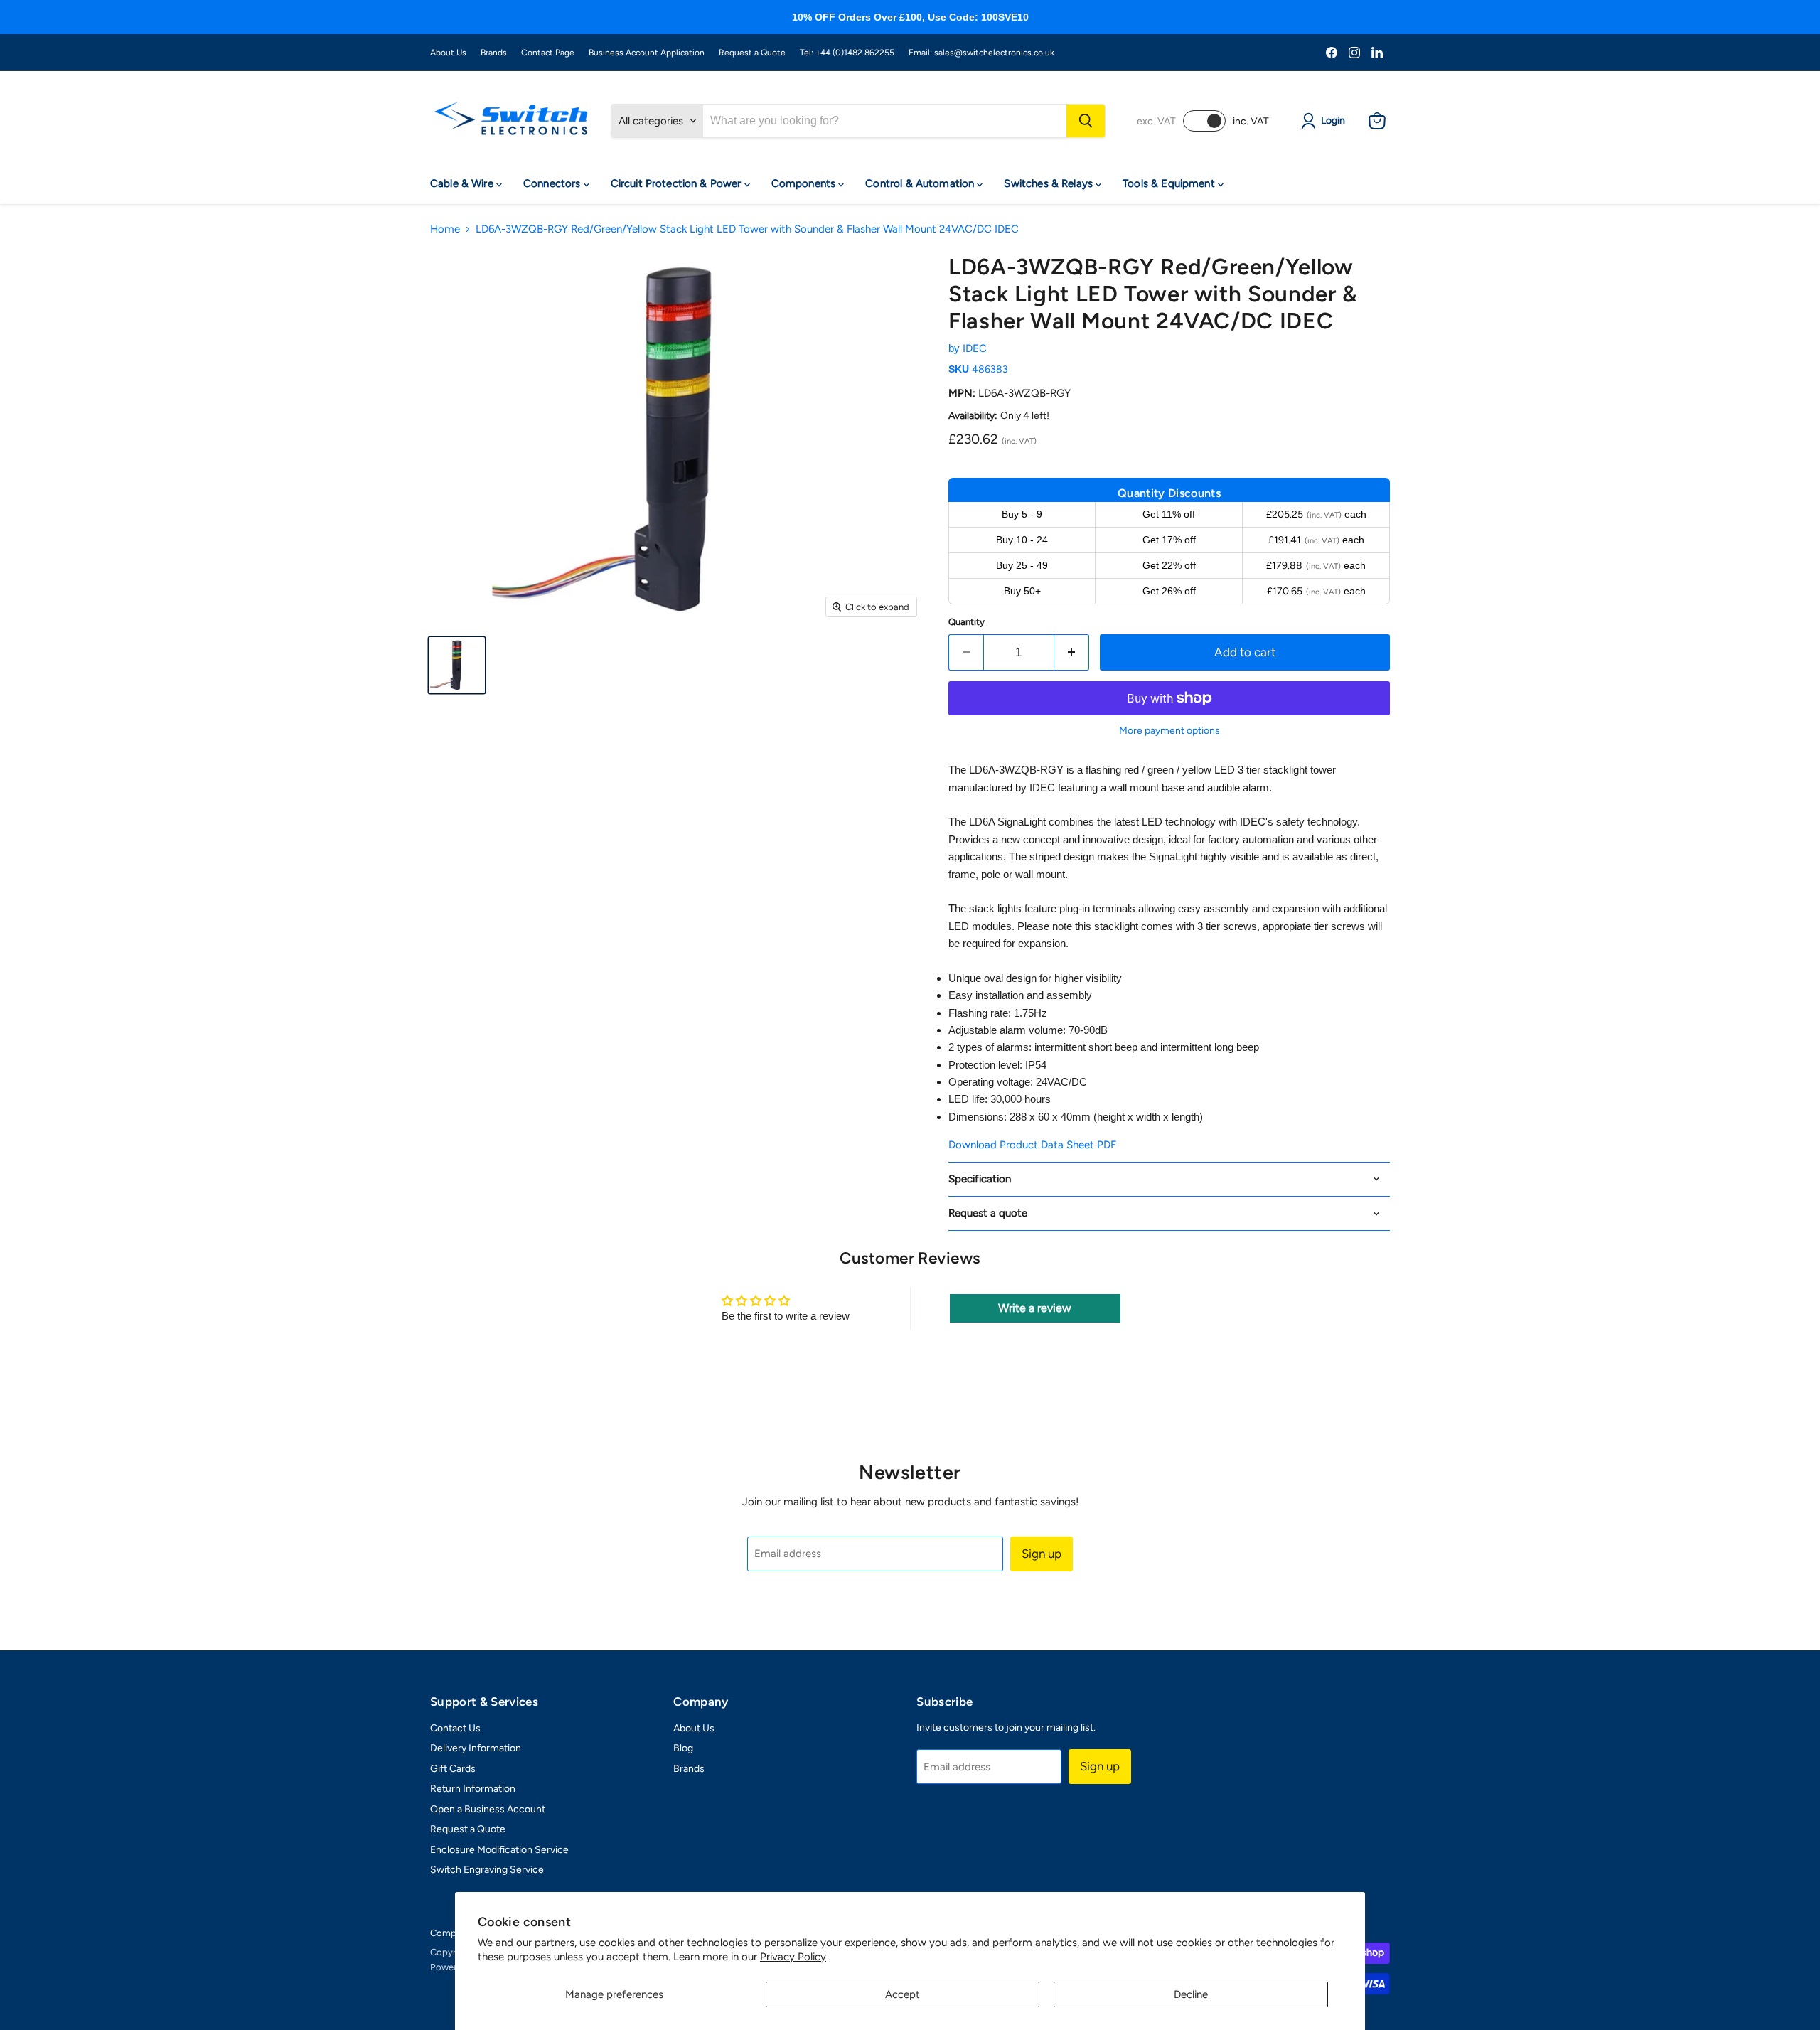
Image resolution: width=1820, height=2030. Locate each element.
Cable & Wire (463, 183)
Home (445, 229)
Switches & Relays (1050, 183)
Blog (683, 1748)
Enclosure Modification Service (499, 1850)
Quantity (967, 622)
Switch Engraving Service (487, 1870)
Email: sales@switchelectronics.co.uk (981, 53)
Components (805, 183)
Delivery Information (476, 1748)
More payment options (1169, 731)
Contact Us (455, 1728)
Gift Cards (453, 1769)
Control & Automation (921, 183)
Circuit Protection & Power (678, 183)
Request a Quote (752, 53)
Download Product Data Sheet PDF (1032, 1145)
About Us (448, 53)
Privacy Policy (793, 1957)
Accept (903, 1994)
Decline (1191, 1994)
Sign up (1042, 1554)
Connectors (553, 183)
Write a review (1035, 1308)
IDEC (975, 348)
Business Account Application (647, 53)
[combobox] (885, 121)
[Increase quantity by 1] (1072, 652)
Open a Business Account (488, 1809)
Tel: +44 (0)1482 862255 (847, 53)
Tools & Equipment (1170, 183)
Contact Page (548, 53)
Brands (494, 53)
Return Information (473, 1789)
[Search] (1086, 121)
